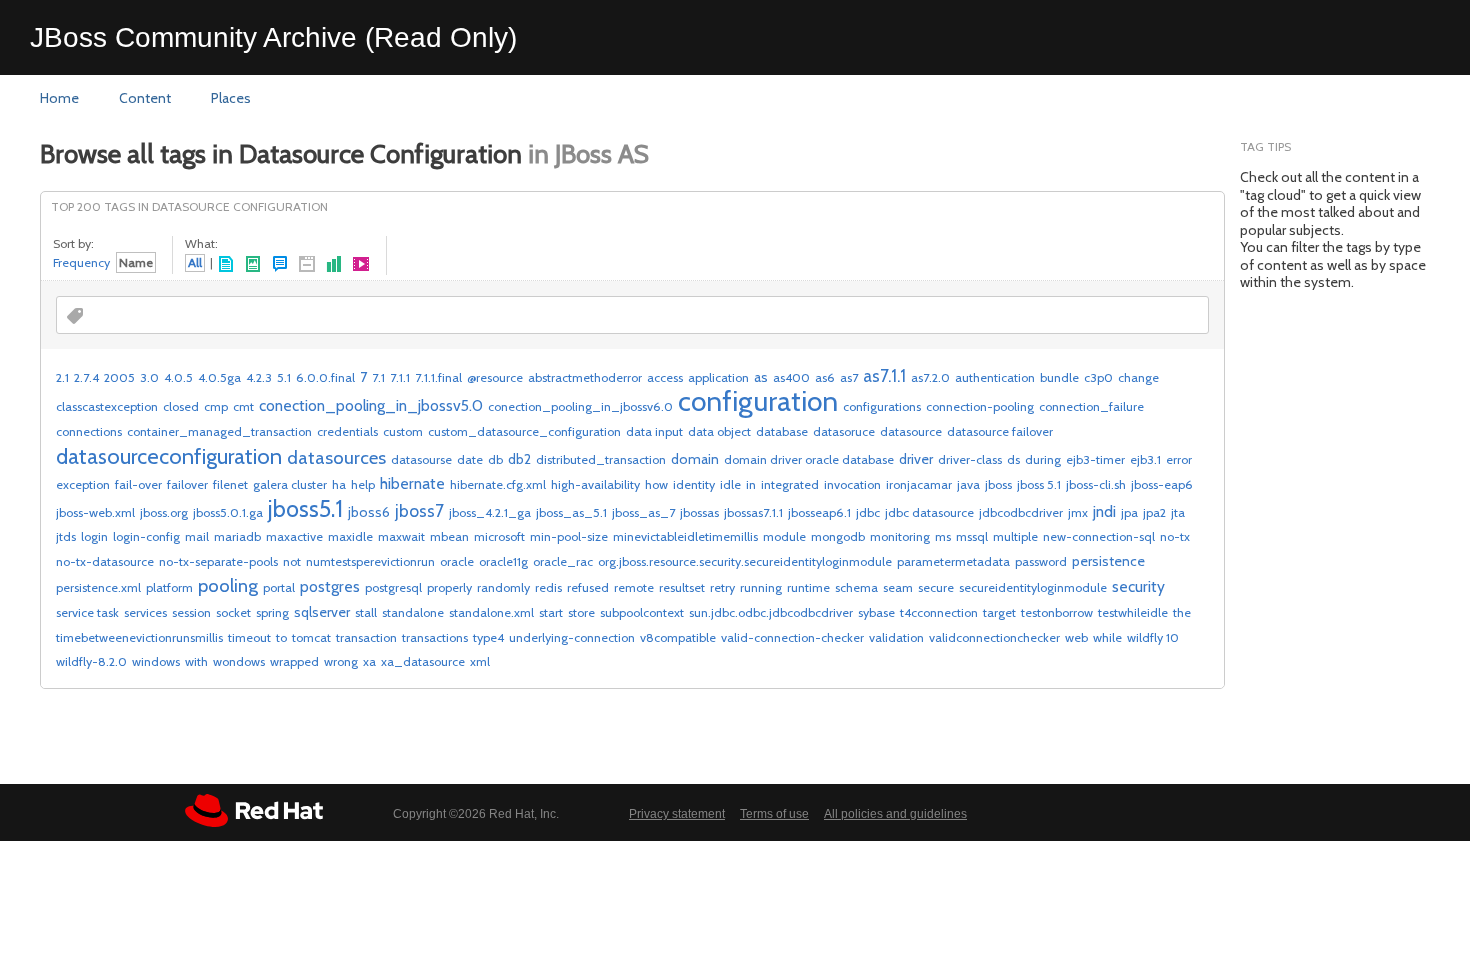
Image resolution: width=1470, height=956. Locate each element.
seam (898, 587)
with (196, 661)
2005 (119, 377)
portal (279, 587)
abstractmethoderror (585, 377)
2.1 (62, 377)
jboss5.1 (305, 508)
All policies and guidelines (895, 814)
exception (83, 484)
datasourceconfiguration (169, 456)
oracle (457, 561)
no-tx (1175, 536)
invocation (852, 484)
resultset (682, 587)
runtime (808, 587)
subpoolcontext (642, 612)
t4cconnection (939, 612)
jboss (998, 484)
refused (588, 587)
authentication (995, 377)
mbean (449, 536)
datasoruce (844, 431)
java (968, 484)
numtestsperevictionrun (370, 561)
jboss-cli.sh (1096, 484)
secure (936, 587)
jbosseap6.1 (819, 512)
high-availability (595, 484)
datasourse (421, 459)
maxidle (350, 536)
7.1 (378, 377)
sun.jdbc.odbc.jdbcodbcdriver (771, 612)
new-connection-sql (1099, 536)
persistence (1108, 561)
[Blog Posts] (253, 264)
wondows (239, 661)
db (495, 459)
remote (634, 587)
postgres (330, 586)
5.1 (284, 377)
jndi (1104, 511)
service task (87, 612)
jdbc (868, 512)
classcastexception (107, 406)
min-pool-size (569, 536)
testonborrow (1057, 612)
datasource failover (1000, 431)
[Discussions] (280, 264)
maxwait (401, 536)
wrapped (294, 661)
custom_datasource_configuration (524, 431)
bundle (1059, 377)
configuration (758, 401)
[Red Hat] (254, 810)
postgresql (393, 587)
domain (695, 459)
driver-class (970, 459)
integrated (790, 484)
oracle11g (503, 561)
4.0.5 (178, 377)
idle (730, 484)
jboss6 (369, 512)
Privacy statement (677, 814)
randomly (503, 587)
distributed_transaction (601, 459)
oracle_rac (563, 561)
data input (654, 431)
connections (89, 431)
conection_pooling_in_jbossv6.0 (580, 406)
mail (197, 536)
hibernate (412, 483)
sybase (876, 612)
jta (1178, 512)
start (551, 612)
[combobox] (171, 315)
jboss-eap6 (1162, 484)
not (292, 561)
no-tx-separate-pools (218, 561)
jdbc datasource (929, 512)
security (1138, 586)
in (751, 484)
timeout (249, 637)
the (1182, 612)
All (195, 262)
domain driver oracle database (809, 459)
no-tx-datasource (105, 561)
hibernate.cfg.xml (498, 484)
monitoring (900, 536)
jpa (1129, 512)
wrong (341, 661)
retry (722, 587)
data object (719, 431)
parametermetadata (953, 561)
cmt (243, 406)
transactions (435, 637)
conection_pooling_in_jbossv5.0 (371, 405)
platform (169, 587)
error (1179, 459)
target (999, 612)
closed (181, 406)
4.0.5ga (219, 377)
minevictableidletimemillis (685, 536)
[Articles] (226, 264)
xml (480, 661)
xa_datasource (423, 661)
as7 (849, 377)
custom (403, 431)
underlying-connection (572, 637)
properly (449, 587)
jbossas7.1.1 (753, 512)
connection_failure (1091, 406)
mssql (972, 536)
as (761, 377)
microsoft (499, 536)
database (782, 431)
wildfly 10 (1153, 637)
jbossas (699, 512)
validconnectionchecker (994, 637)
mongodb (838, 536)
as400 (791, 377)
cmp (216, 406)
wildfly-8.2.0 (91, 661)
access (665, 377)
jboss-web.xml (95, 512)
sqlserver (322, 612)
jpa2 (1154, 512)
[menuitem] (59, 99)
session (191, 612)
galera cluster (290, 484)
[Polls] (334, 264)
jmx (1078, 512)
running (761, 587)
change (1138, 377)
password (1041, 561)
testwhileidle (1133, 612)
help (363, 484)
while (1107, 637)
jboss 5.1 (1039, 484)
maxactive (294, 536)
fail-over (138, 484)
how (656, 484)
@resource (495, 377)
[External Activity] (307, 264)
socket (233, 612)
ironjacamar (919, 484)
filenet (230, 484)
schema (856, 587)
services (145, 612)
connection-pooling (980, 406)
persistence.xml (98, 587)
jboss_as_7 (643, 512)
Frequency (81, 262)
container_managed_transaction (219, 431)
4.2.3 (259, 377)
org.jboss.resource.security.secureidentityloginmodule (745, 561)
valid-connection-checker (792, 637)
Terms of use (774, 814)
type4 (488, 637)
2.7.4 (86, 377)
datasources (336, 457)
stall (366, 612)
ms (943, 536)
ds (1013, 459)
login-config (146, 536)
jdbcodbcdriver (1021, 512)
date (470, 459)
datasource (911, 431)
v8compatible (678, 637)
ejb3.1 (1145, 459)
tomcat (311, 637)
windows (156, 661)
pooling (228, 585)
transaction (366, 637)
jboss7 (419, 510)
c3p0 (1098, 377)
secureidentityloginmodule (1033, 587)
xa (369, 661)
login (94, 536)
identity (694, 484)
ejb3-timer (1095, 459)
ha (339, 484)
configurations (882, 406)
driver (916, 459)
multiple (1015, 536)
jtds (66, 536)
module (784, 536)
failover (187, 484)
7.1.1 (400, 377)
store (581, 612)
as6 (825, 377)
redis (548, 587)
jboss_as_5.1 (571, 512)
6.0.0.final (325, 377)
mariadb (237, 536)
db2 (519, 459)
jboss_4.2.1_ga (490, 512)
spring (272, 612)
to (281, 637)
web (1076, 637)
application (718, 377)
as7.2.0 (930, 377)
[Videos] (361, 264)
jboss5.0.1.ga (228, 512)
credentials (347, 431)
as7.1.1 (884, 375)
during (1043, 459)
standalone (413, 612)
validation (896, 637)
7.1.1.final (438, 377)
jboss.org (164, 512)
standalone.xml (491, 612)
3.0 (149, 377)
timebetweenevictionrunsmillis (139, 637)
